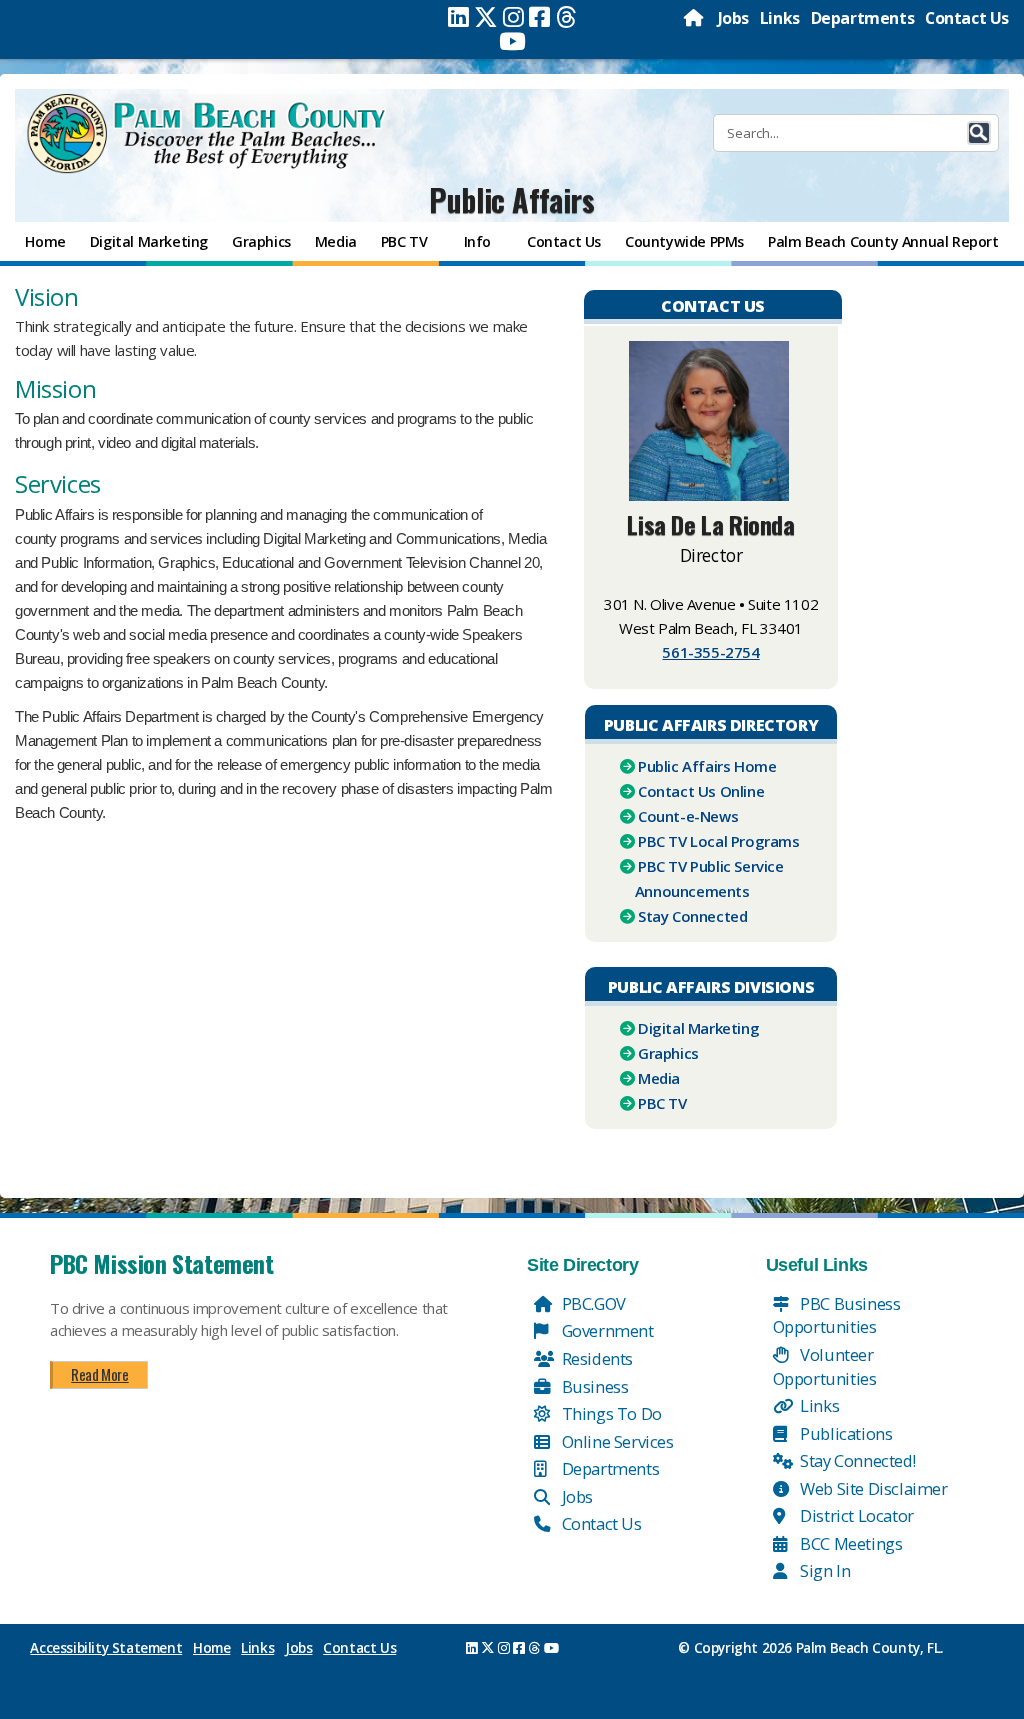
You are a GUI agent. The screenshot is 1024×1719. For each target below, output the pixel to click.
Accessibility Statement (106, 1648)
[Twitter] (486, 17)
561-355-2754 (710, 652)
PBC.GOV (592, 1303)
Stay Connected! (856, 1460)
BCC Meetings (850, 1543)
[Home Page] (695, 18)
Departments (863, 18)
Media (659, 1078)
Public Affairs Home (707, 766)
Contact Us (967, 18)
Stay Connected (692, 916)
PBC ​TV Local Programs (719, 841)
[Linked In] (458, 17)
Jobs (733, 18)
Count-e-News (688, 816)
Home (211, 1648)
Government (606, 1330)
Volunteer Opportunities (825, 1366)
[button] (979, 133)
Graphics (668, 1053)
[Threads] (566, 17)
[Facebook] (539, 17)
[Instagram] (513, 17)
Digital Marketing (698, 1028)
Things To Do (610, 1413)
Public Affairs (511, 199)
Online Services (616, 1441)
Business (593, 1386)
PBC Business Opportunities (837, 1315)
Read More (99, 1374)
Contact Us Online (701, 791)
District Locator (855, 1515)
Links (780, 18)
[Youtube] (512, 41)
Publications (845, 1433)
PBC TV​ (662, 1103)
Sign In (824, 1570)
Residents (595, 1358)
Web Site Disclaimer (872, 1488)
